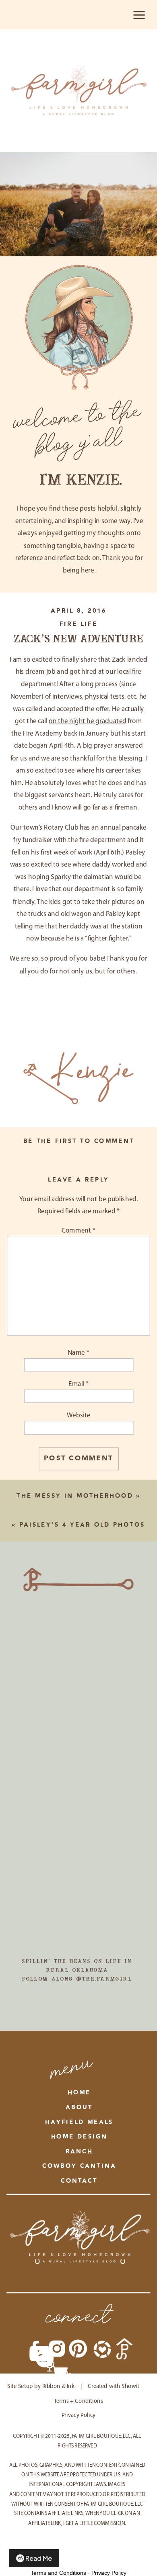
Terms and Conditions (58, 2573)
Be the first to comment (79, 1141)
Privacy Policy (109, 2573)
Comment (78, 1231)
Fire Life (79, 624)
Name (78, 1353)
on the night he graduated (88, 722)
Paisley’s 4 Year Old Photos (82, 1525)
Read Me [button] (39, 2558)
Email (78, 1384)
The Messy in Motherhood (75, 1496)
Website (79, 1416)
